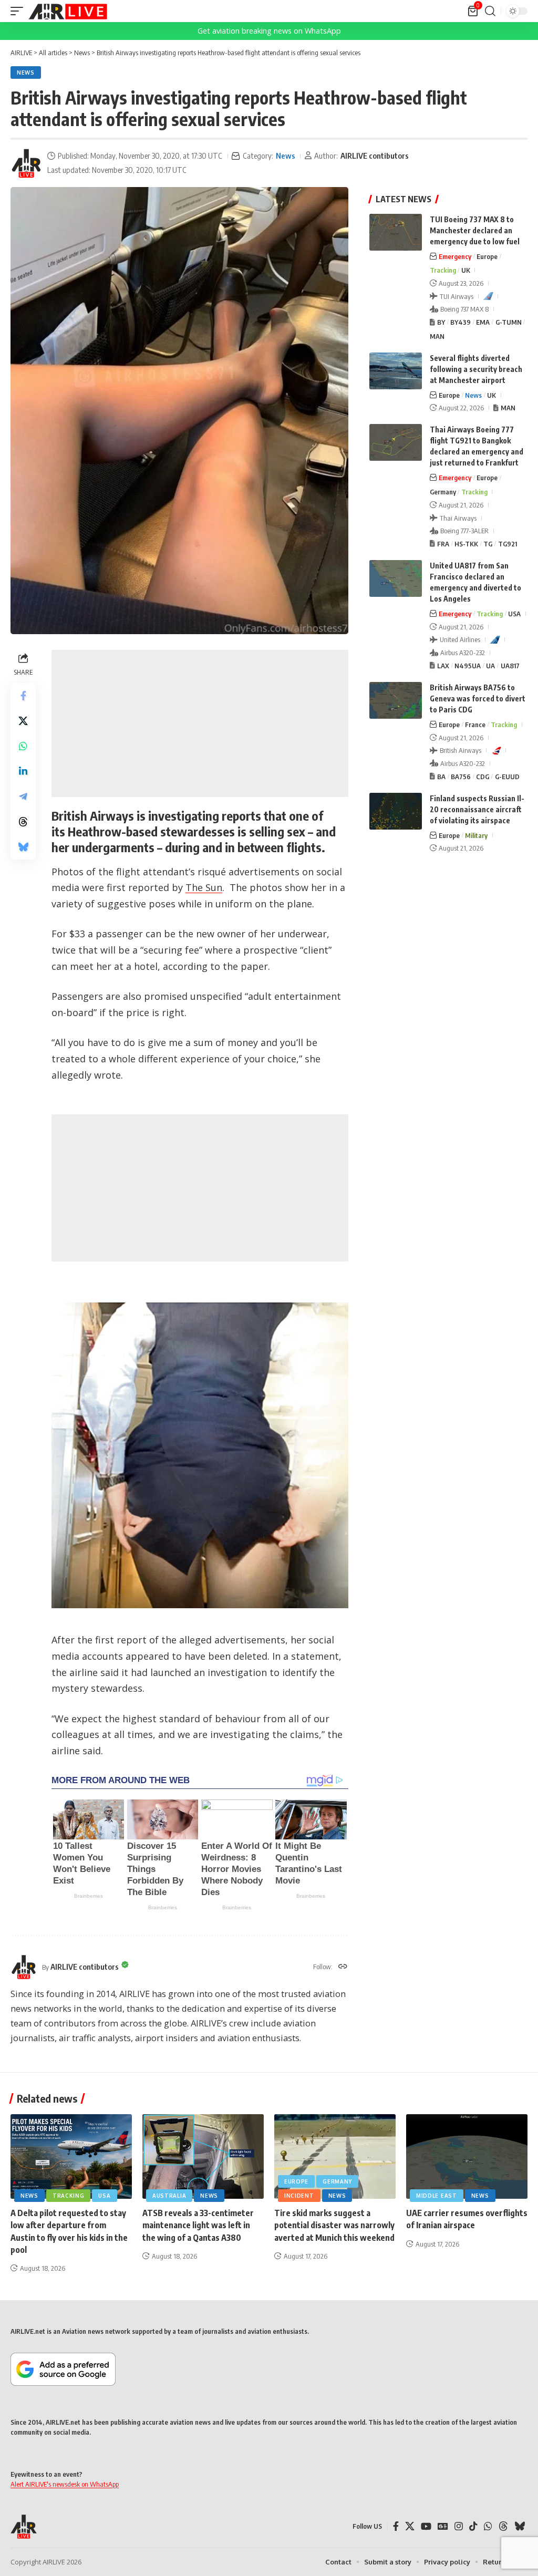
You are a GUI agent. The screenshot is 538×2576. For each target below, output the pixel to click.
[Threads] (503, 2526)
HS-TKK (466, 544)
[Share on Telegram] (23, 796)
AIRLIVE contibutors (375, 156)
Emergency (455, 256)
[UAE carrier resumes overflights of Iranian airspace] (467, 2157)
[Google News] (443, 2526)
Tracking (443, 270)
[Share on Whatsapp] (23, 746)
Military (476, 835)
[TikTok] (473, 2526)
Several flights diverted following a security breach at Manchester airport (476, 369)
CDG (483, 777)
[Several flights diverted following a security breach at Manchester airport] (396, 371)
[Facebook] (396, 2526)
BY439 (461, 322)
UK (466, 270)
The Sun (204, 887)
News (26, 73)
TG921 (508, 544)
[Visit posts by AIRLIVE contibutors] (26, 163)
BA (441, 777)
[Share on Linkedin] (23, 771)
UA (490, 666)
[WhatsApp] (488, 2526)
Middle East (437, 2196)
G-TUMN (509, 322)
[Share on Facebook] (23, 696)
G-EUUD (507, 777)
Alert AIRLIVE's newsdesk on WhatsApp (65, 2484)
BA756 (461, 777)
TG (488, 544)
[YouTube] (426, 2526)
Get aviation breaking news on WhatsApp (269, 31)
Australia (169, 2196)
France (475, 725)
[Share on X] (23, 721)
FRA (443, 544)
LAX (443, 666)
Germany (443, 492)
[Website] (343, 1967)
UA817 (510, 666)
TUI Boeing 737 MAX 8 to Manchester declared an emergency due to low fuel (475, 230)
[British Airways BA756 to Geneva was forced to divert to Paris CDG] (396, 700)
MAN (437, 336)
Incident (299, 2196)
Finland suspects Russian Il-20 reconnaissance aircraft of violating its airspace (477, 809)
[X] (410, 2526)
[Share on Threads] (23, 822)
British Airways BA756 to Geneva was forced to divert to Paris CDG (478, 699)
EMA (483, 322)
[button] (19, 11)
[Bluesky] (520, 2526)
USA (514, 614)
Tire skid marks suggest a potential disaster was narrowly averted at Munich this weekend (334, 2225)
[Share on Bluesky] (23, 847)
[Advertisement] (200, 723)
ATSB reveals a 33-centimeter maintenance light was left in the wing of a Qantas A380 (198, 2225)
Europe (487, 256)
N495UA (468, 666)
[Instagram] (459, 2526)
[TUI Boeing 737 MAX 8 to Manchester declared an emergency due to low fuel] (396, 232)
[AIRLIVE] (68, 11)
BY (441, 322)
